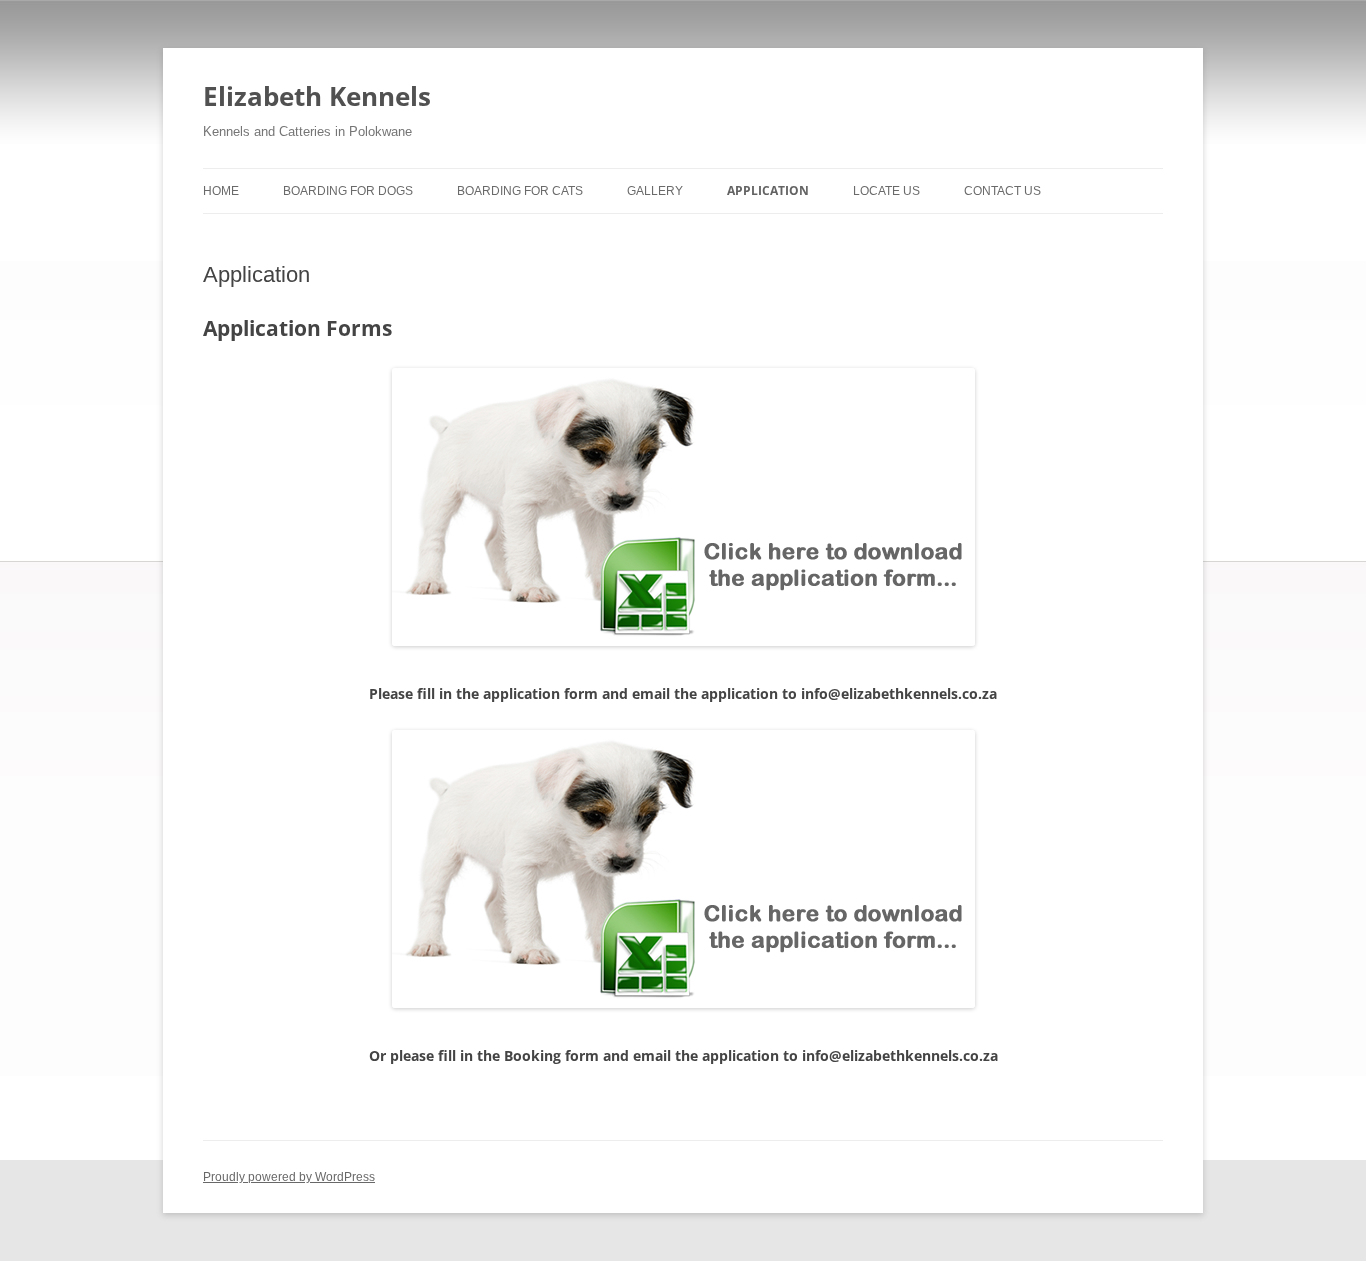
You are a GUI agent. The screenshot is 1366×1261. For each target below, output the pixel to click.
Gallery (655, 191)
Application (768, 190)
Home (221, 191)
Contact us (1002, 191)
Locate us (886, 191)
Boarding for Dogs (348, 191)
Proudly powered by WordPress (289, 1177)
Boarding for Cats (520, 191)
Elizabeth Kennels (317, 96)
